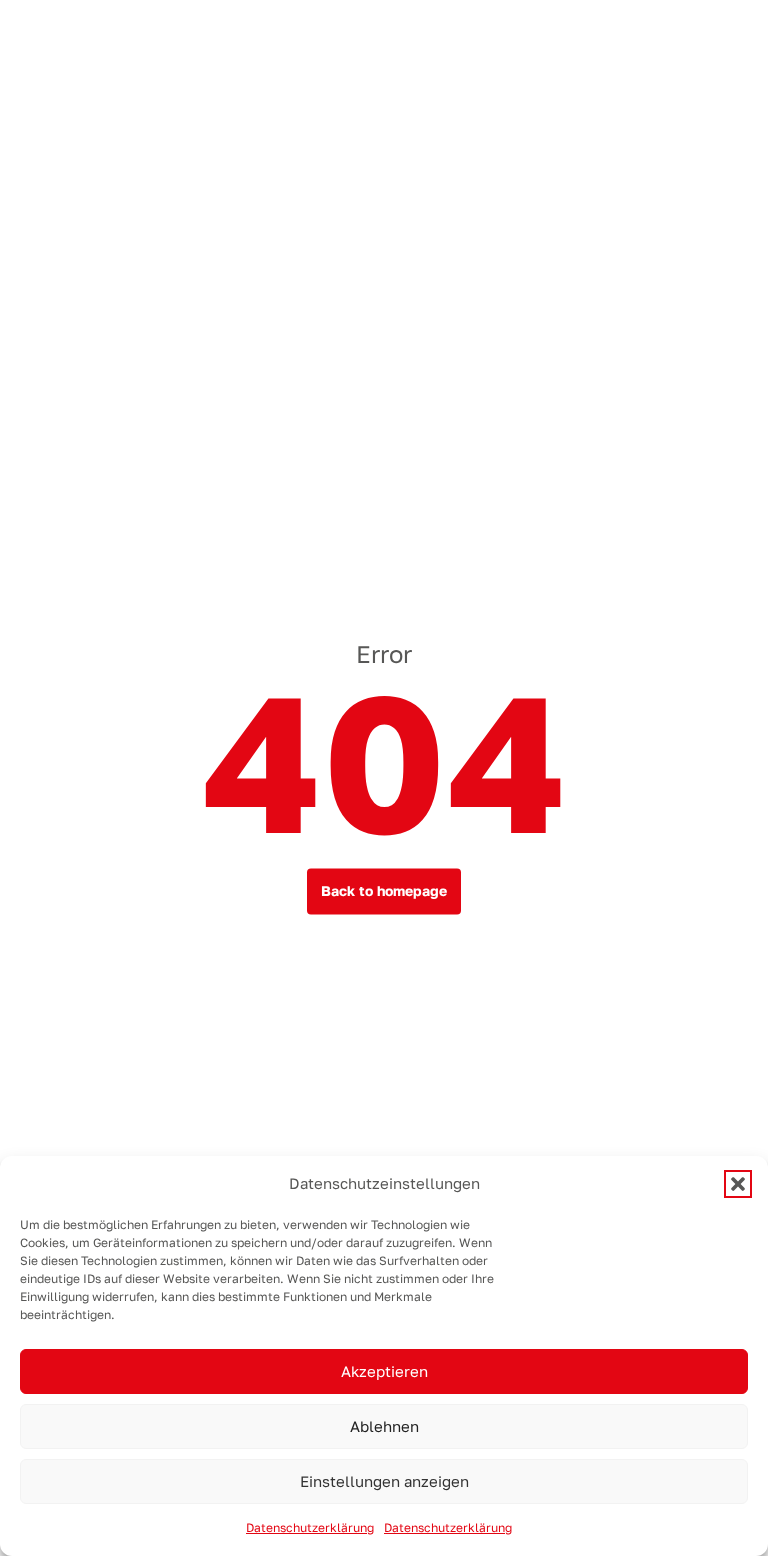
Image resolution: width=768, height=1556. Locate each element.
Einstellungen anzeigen (384, 1481)
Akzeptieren (384, 1371)
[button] (738, 1184)
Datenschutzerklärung (310, 1528)
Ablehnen (384, 1426)
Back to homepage (384, 891)
